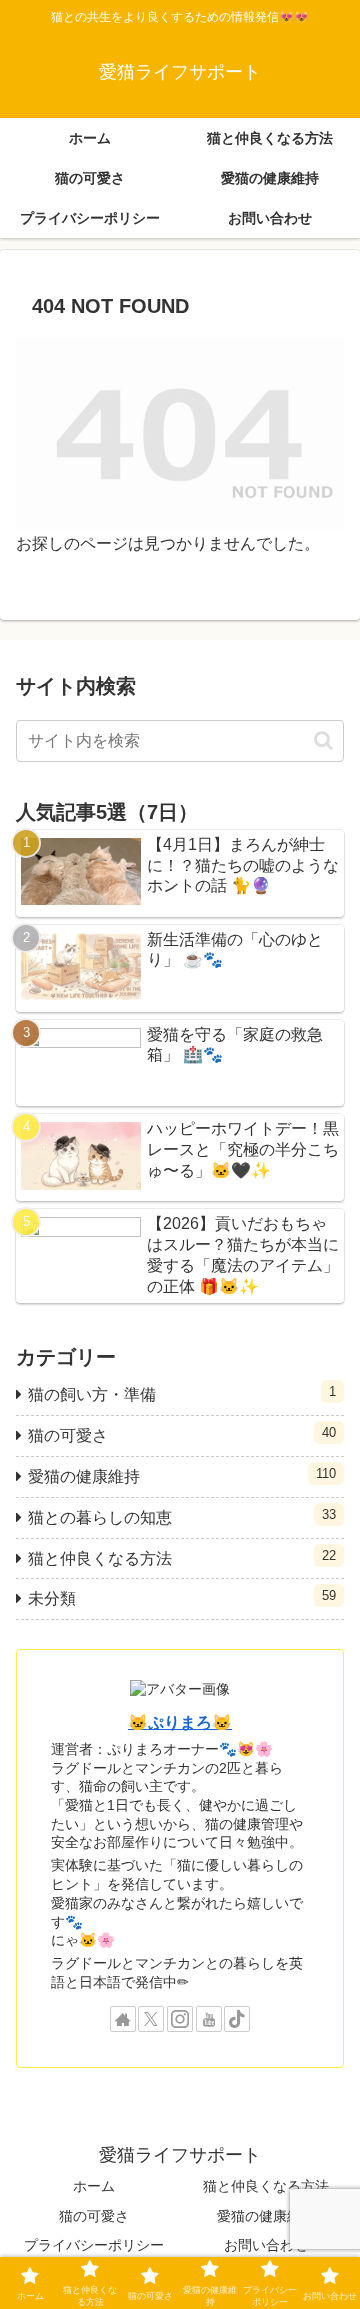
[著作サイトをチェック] (123, 2019)
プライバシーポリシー (94, 2245)
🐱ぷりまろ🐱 (180, 1722)
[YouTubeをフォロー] (209, 2019)
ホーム (94, 2186)
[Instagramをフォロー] (180, 2019)
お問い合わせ (266, 2245)
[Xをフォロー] (151, 2019)
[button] (323, 740)
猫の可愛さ (94, 2216)
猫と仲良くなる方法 (266, 2186)
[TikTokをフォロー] (237, 2019)
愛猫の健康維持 (266, 2216)
